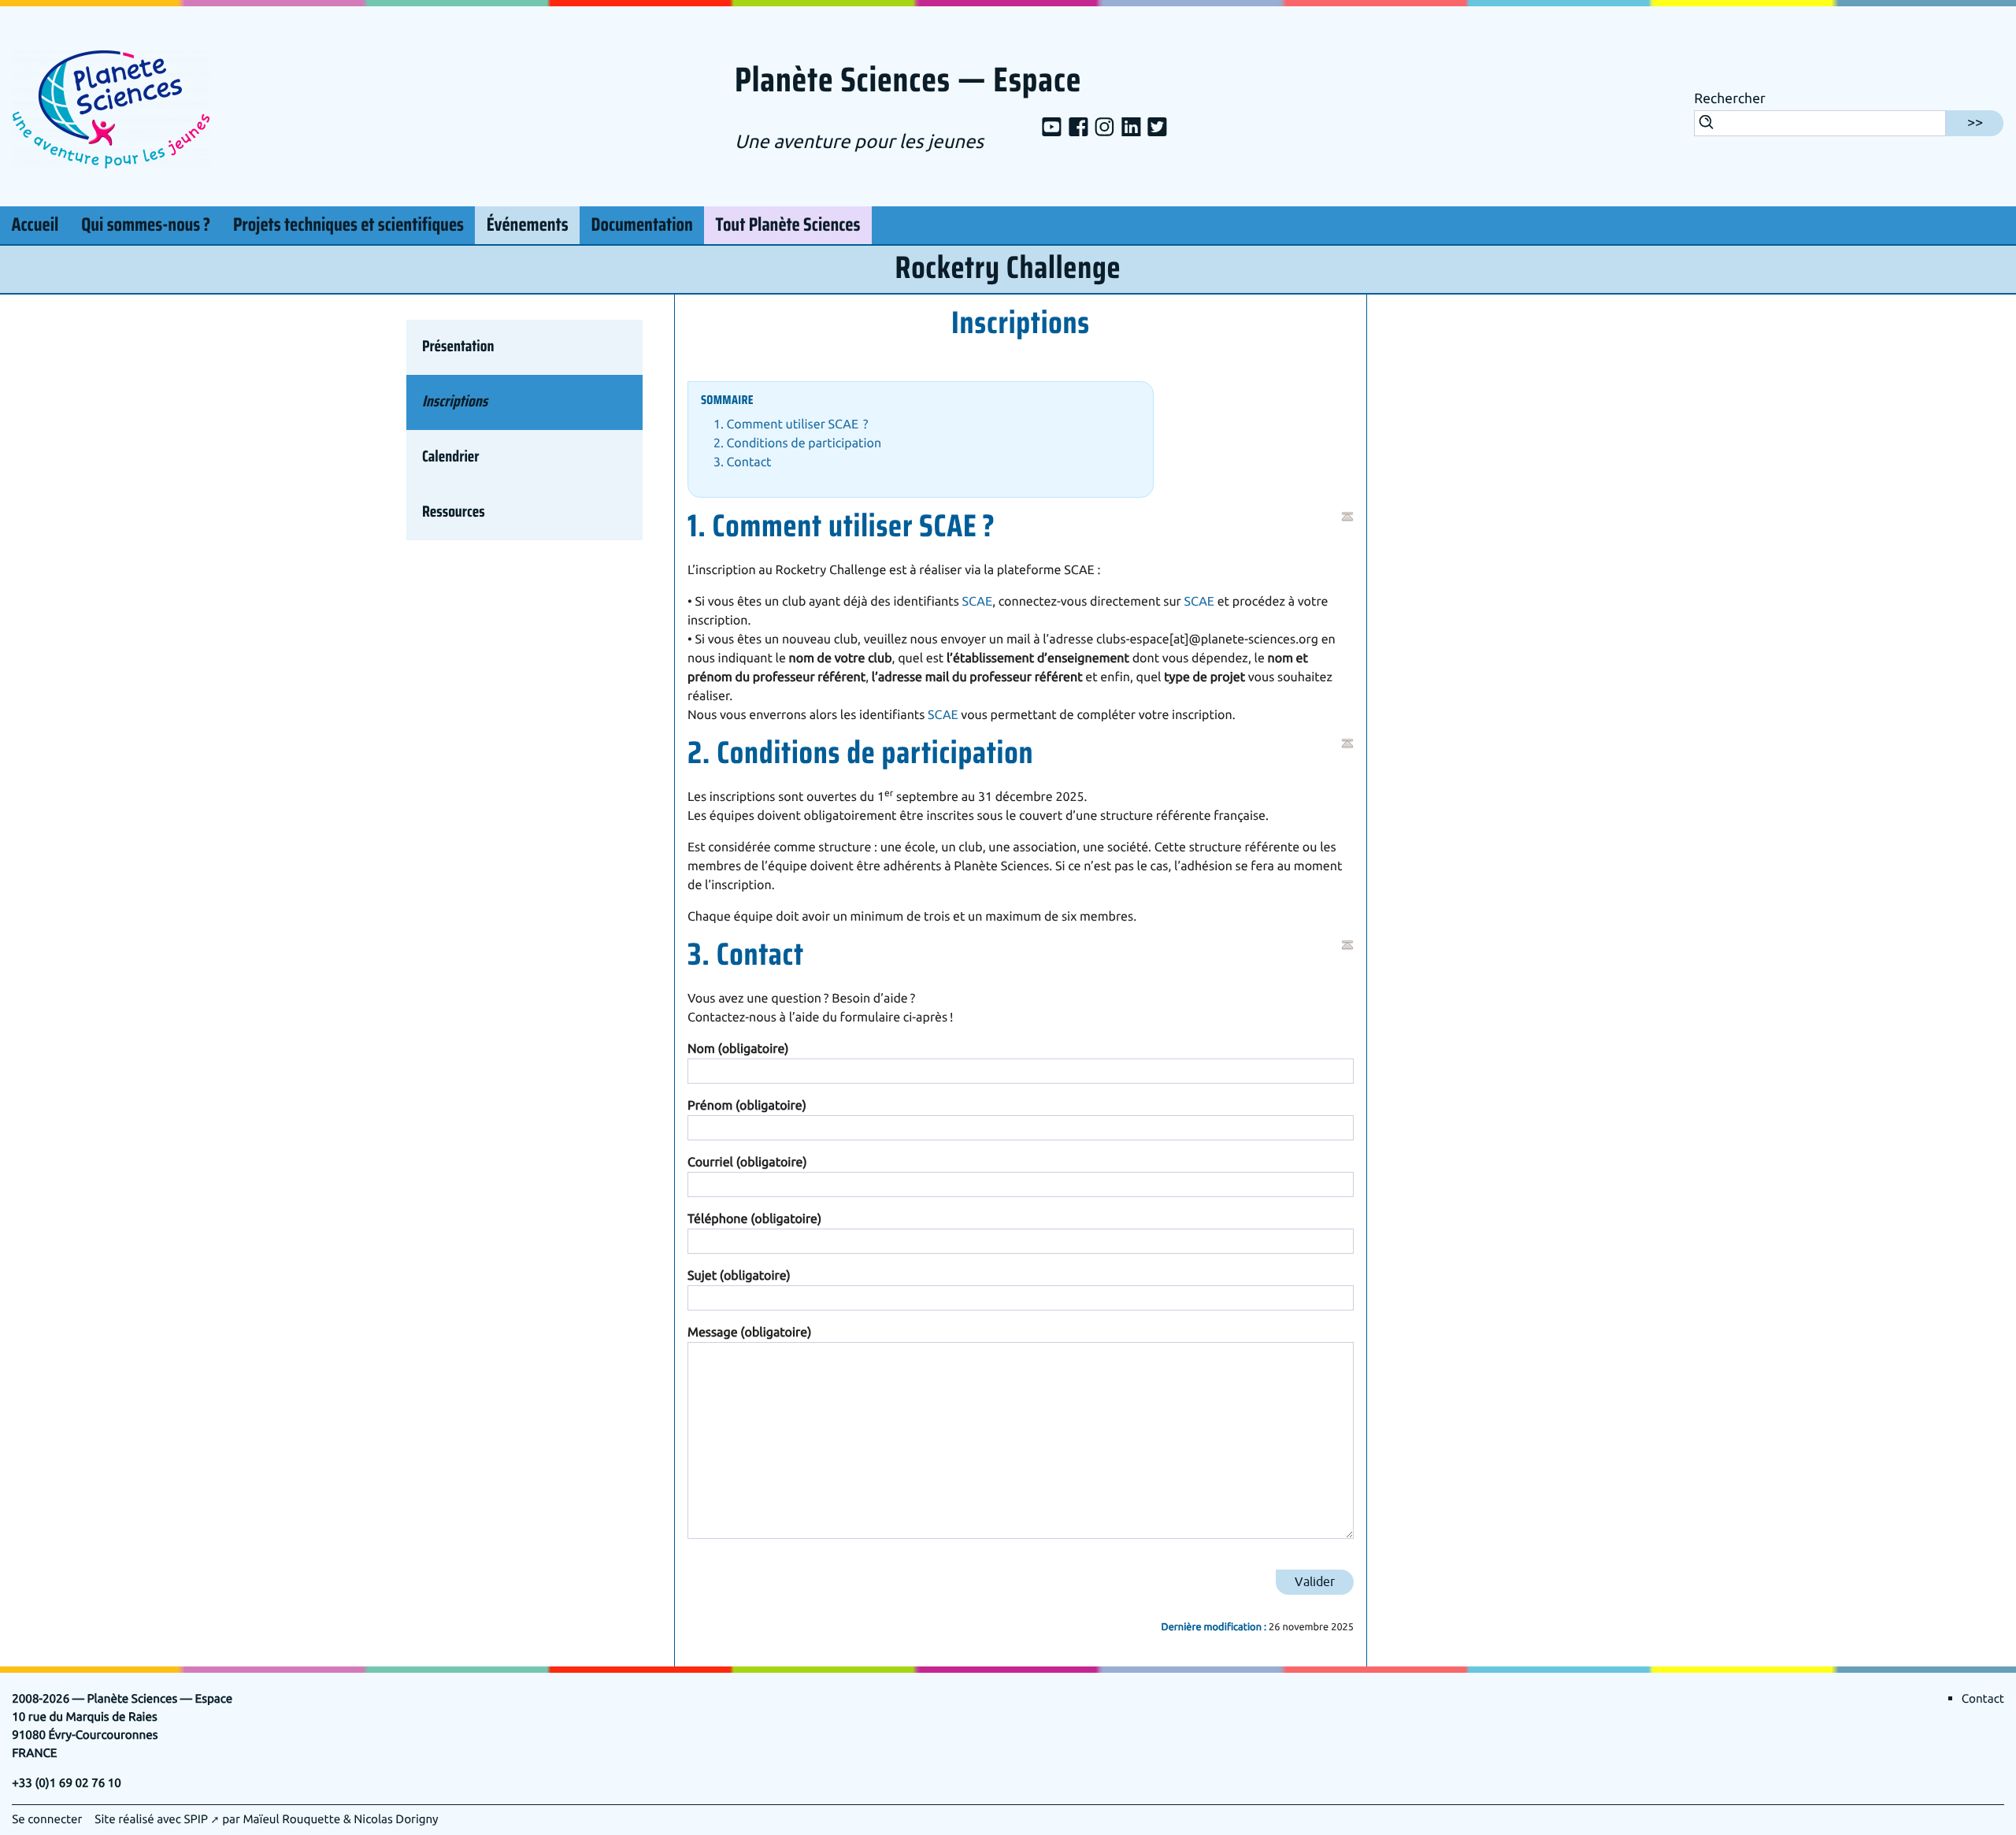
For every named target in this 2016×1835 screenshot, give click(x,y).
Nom (738, 1049)
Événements (528, 225)
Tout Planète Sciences (788, 225)
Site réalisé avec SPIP (151, 1819)
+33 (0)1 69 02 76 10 (67, 1783)
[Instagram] (1104, 128)
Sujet (739, 1276)
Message (749, 1333)
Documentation (642, 225)
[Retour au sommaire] (1347, 517)
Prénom (747, 1106)
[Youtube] (1052, 128)
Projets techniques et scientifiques (348, 225)
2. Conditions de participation (797, 443)
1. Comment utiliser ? (791, 424)
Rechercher (1730, 99)
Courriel (747, 1162)
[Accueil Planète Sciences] (111, 107)
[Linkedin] (1131, 128)
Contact (1983, 1699)
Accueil (35, 225)
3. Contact (743, 462)
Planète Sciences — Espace (908, 81)
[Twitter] (1157, 128)
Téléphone (754, 1219)
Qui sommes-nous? (146, 225)
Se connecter (47, 1819)
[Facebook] (1078, 128)
